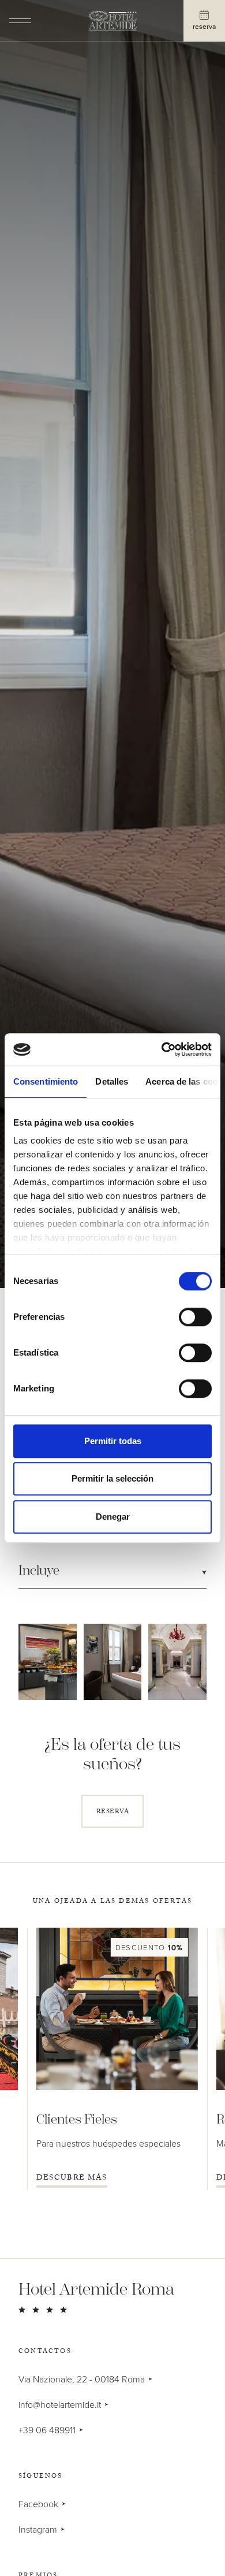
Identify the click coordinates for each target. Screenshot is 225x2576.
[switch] (195, 1317)
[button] (112, 1571)
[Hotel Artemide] (112, 22)
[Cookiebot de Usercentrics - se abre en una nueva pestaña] (162, 1049)
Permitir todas (113, 1441)
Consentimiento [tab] (46, 1081)
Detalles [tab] (112, 1081)
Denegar (113, 1517)
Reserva (204, 26)
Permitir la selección (112, 1478)
